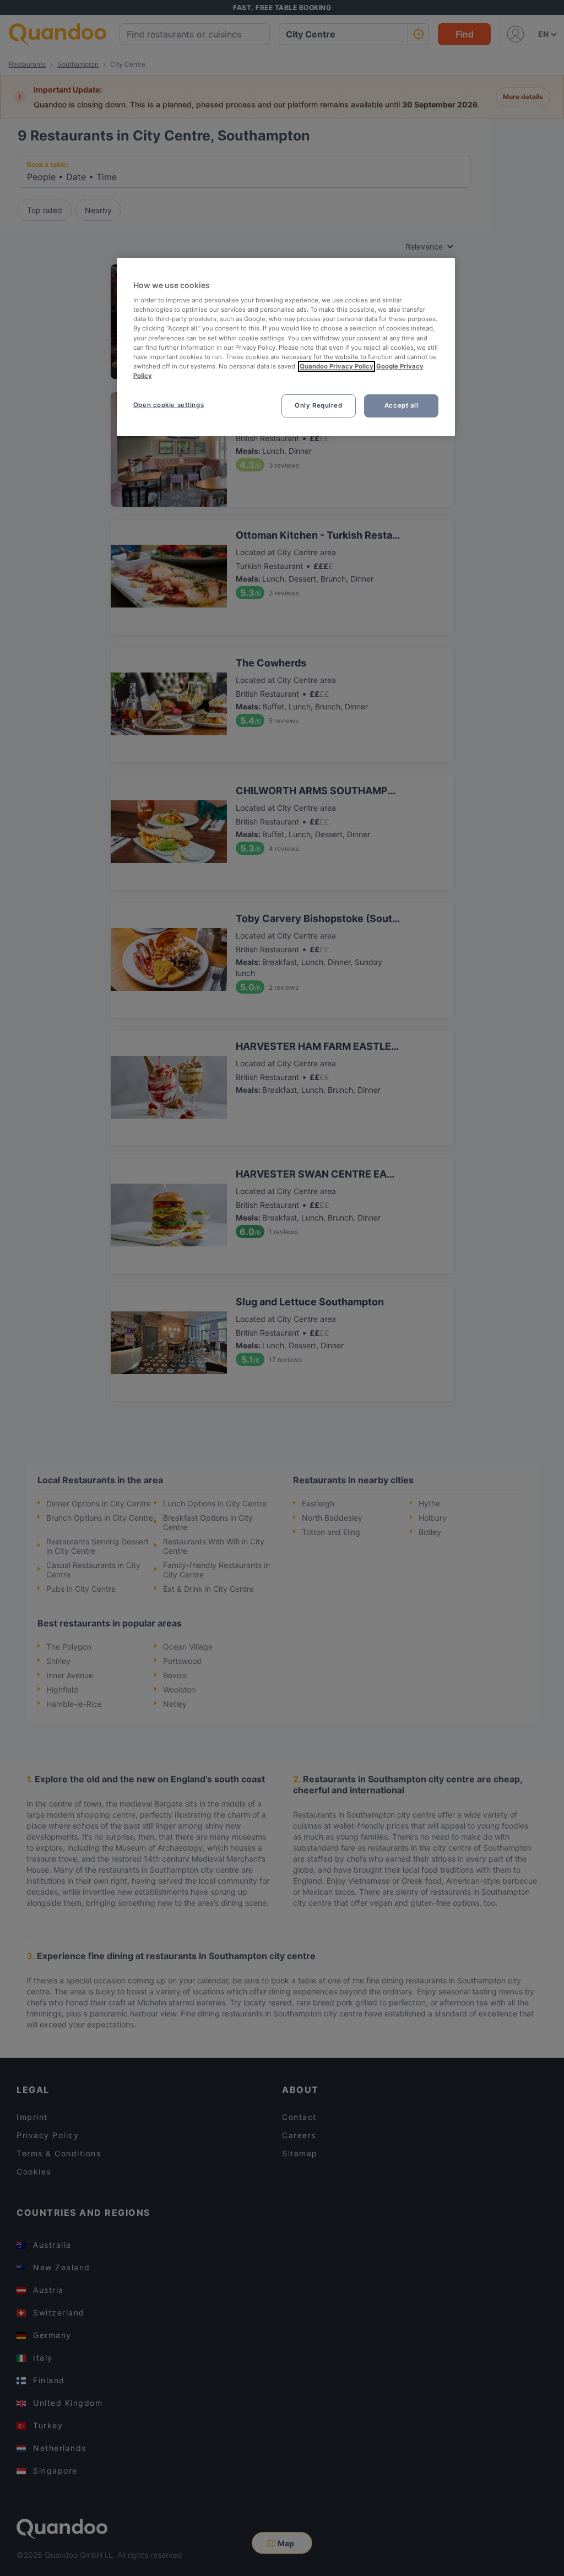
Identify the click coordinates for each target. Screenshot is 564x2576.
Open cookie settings (169, 405)
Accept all (402, 405)
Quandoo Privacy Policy (337, 366)
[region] (286, 347)
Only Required (318, 405)
